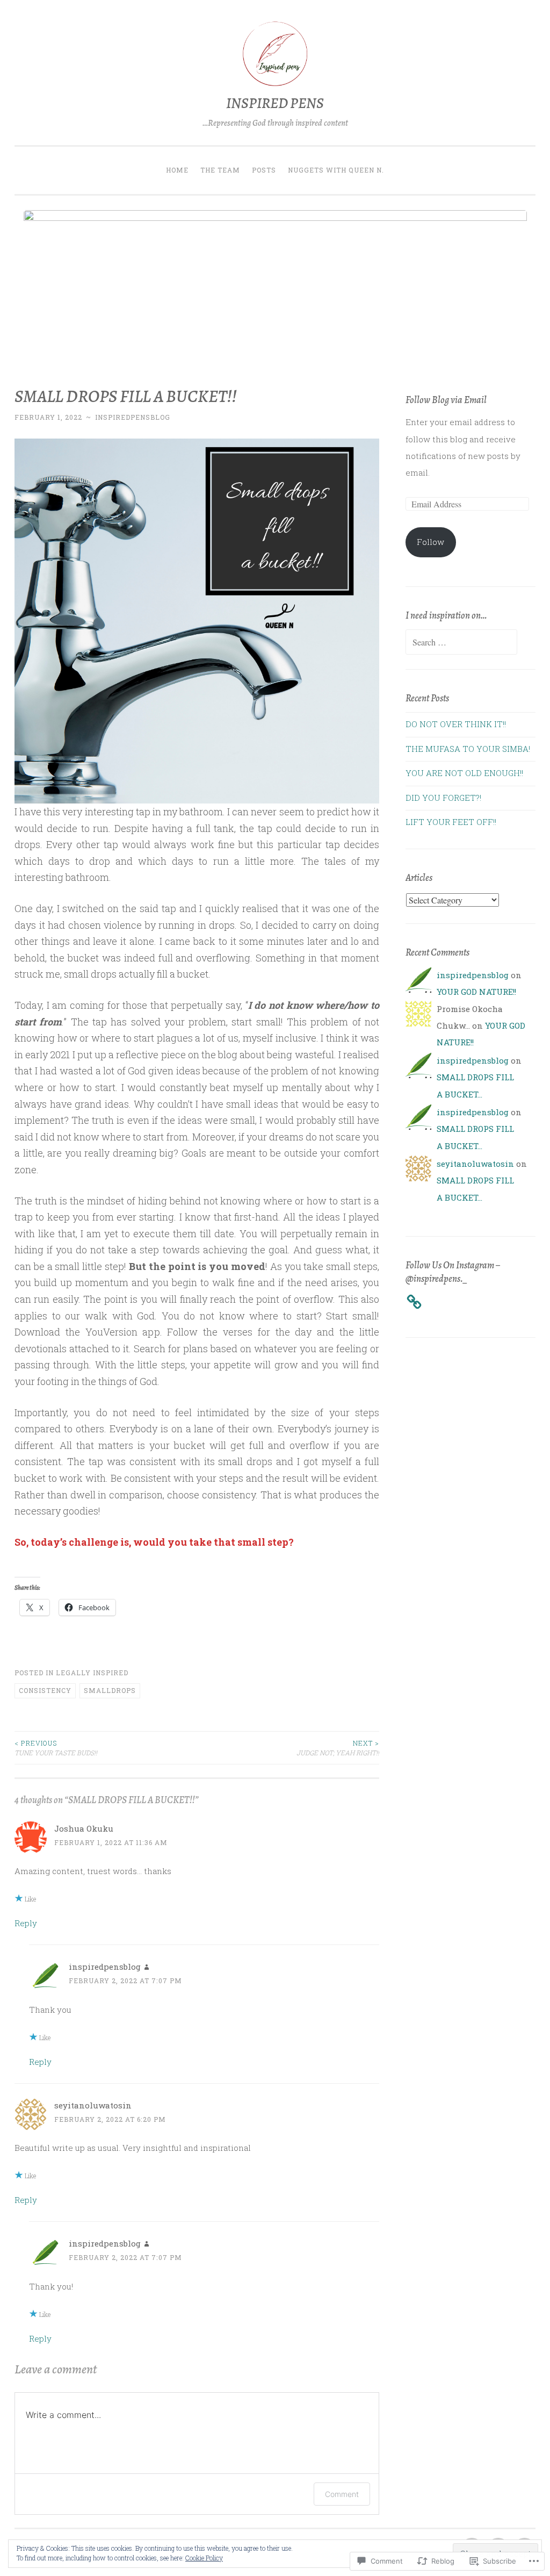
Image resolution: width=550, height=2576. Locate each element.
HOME (177, 170)
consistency (45, 1690)
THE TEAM (220, 170)
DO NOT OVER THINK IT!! (456, 724)
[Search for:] (461, 642)
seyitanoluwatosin (93, 2105)
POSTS (264, 170)
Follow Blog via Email (446, 400)
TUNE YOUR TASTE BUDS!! (56, 1748)
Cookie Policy (204, 2558)
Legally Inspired (92, 1673)
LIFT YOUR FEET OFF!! (451, 822)
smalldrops (110, 1690)
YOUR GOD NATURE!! (476, 992)
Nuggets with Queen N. (336, 170)
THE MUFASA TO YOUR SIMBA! (468, 749)
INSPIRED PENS (275, 103)
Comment (342, 2494)
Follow (430, 542)
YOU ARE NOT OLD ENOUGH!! (464, 773)
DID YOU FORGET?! (443, 798)
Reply (26, 1923)
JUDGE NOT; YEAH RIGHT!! (338, 1748)
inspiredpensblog (133, 417)
